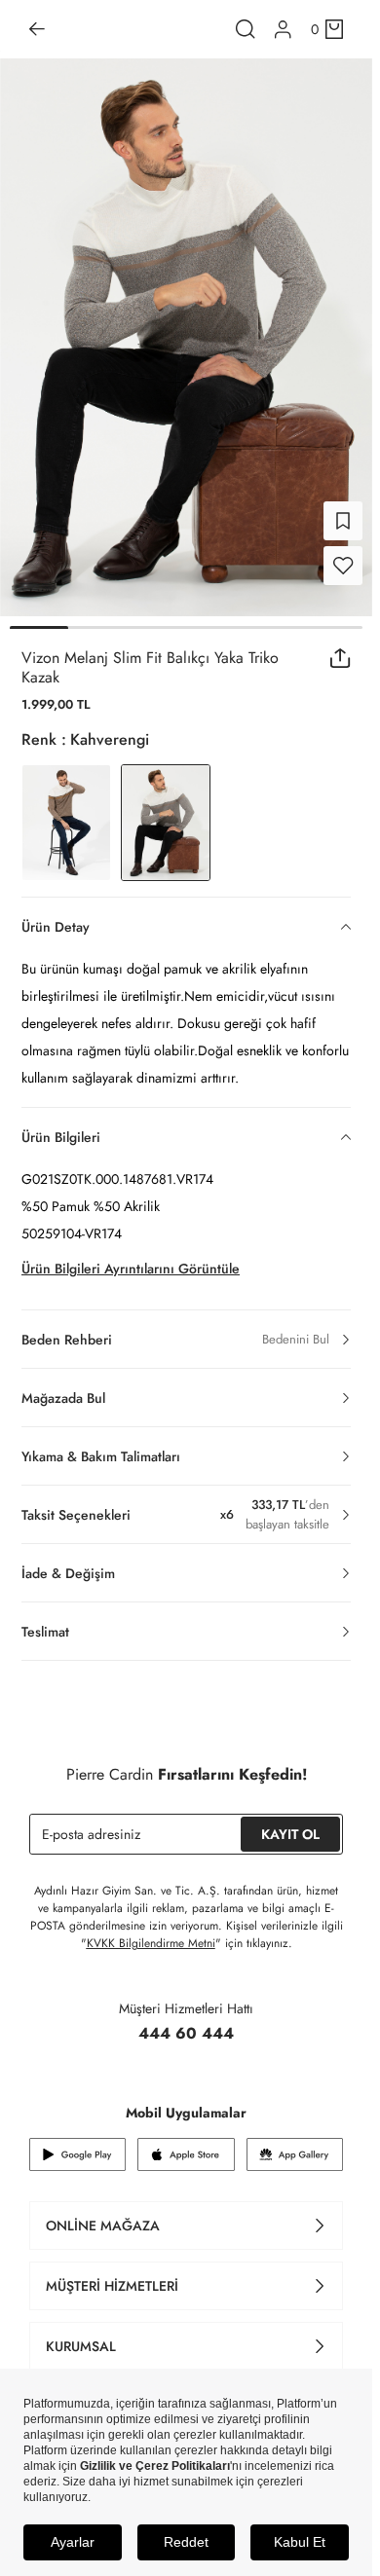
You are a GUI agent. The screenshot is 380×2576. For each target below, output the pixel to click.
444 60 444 (186, 2033)
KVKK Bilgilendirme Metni (151, 1943)
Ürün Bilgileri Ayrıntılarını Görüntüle (131, 1269)
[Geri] (37, 29)
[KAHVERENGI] (66, 823)
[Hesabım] (283, 30)
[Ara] (246, 29)
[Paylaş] (341, 658)
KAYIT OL (290, 1834)
